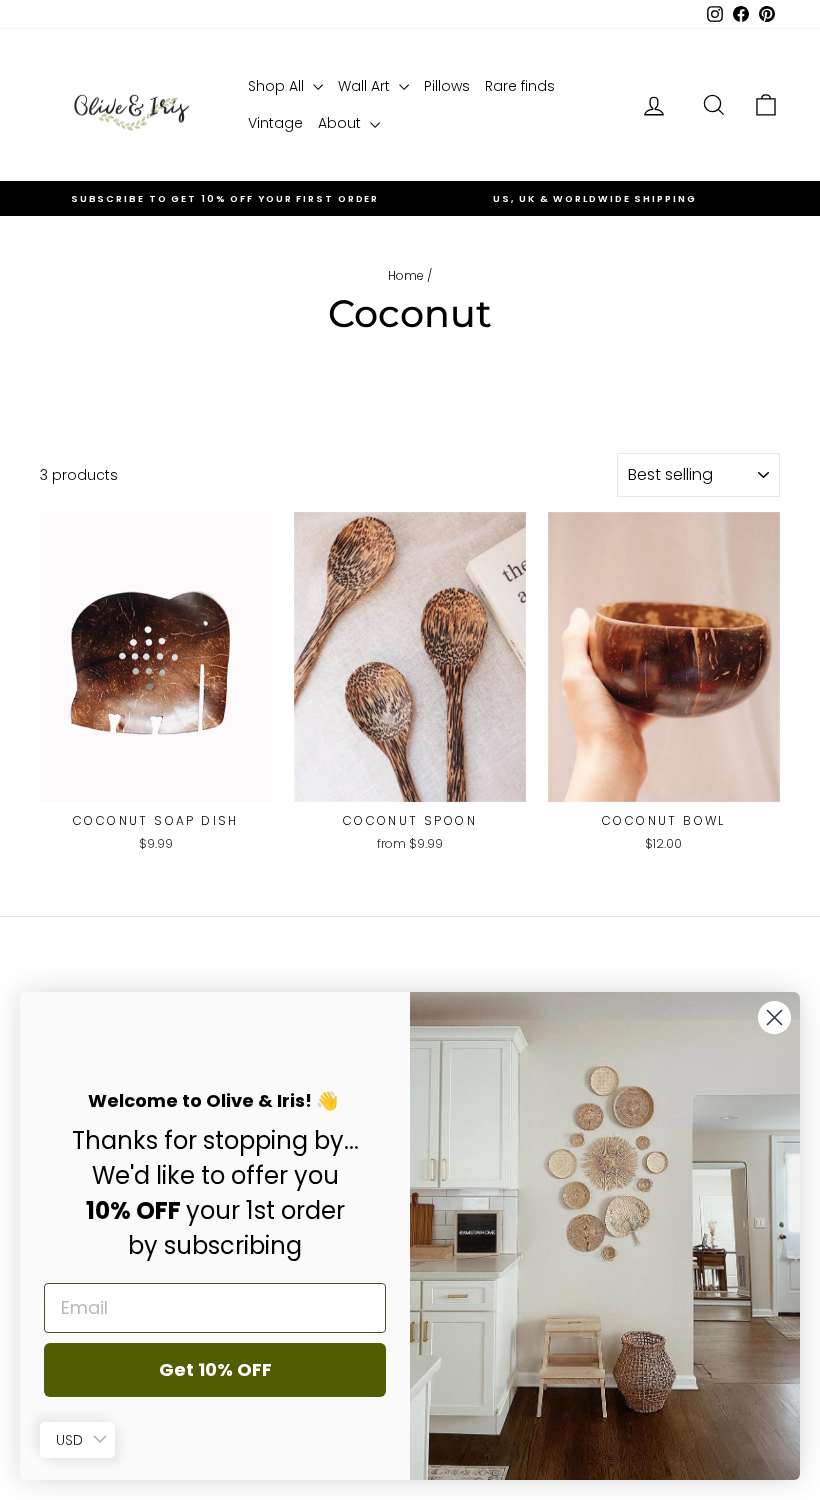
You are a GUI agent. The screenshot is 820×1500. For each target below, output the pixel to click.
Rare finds (520, 86)
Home (406, 275)
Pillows (447, 86)
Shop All (278, 86)
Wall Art (366, 86)
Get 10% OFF (215, 1369)
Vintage (275, 123)
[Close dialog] (774, 1017)
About (341, 123)
